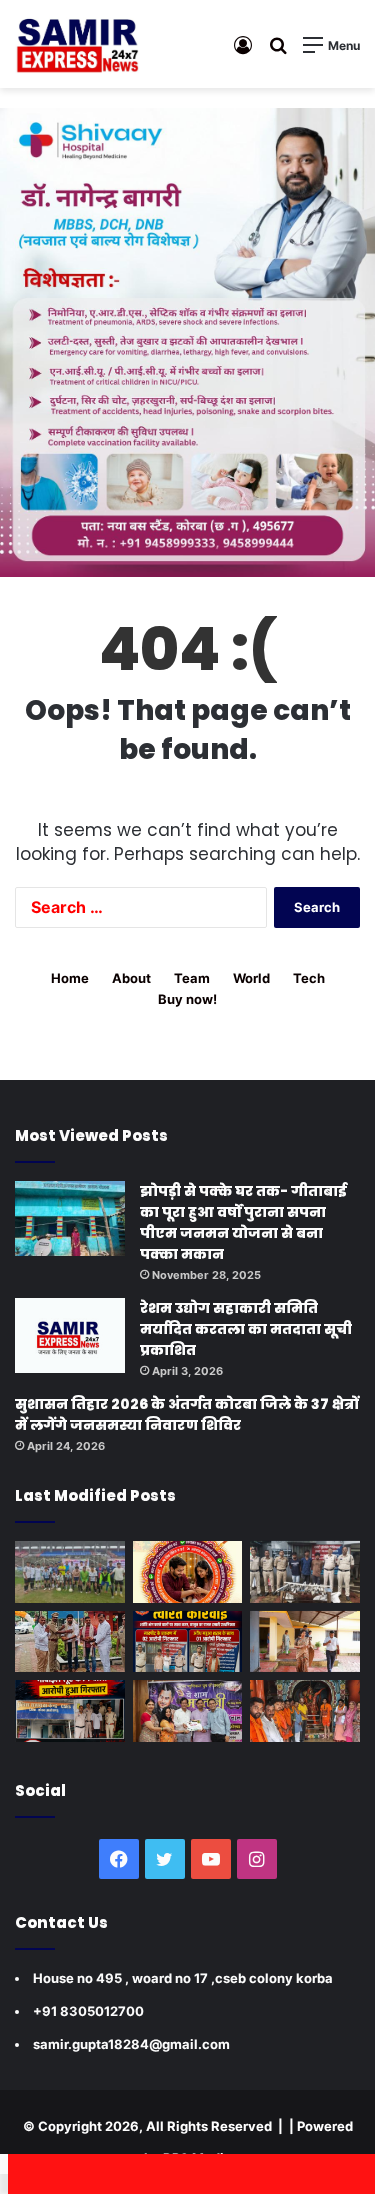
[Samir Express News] (77, 44)
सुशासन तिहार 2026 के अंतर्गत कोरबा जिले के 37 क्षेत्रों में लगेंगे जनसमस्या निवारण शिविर (187, 1414)
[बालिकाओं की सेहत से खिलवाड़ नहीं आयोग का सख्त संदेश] (305, 1642)
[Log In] (243, 51)
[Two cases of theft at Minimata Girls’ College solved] (305, 1572)
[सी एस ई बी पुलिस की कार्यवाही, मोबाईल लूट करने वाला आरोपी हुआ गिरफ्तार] (70, 1711)
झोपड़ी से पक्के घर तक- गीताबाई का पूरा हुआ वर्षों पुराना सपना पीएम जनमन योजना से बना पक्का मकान (243, 1222)
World (251, 978)
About (131, 978)
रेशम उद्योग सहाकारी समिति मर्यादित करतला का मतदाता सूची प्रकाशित (246, 1329)
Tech (309, 978)
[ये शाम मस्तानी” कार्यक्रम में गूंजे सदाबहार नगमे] (188, 1711)
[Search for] (278, 51)
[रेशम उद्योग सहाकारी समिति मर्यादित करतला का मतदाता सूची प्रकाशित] (70, 1335)
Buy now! (187, 999)
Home (70, 978)
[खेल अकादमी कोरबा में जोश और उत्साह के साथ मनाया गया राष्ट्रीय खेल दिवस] (70, 1572)
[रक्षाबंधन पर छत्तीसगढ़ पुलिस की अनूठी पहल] (188, 1572)
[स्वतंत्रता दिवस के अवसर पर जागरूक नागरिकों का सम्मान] (70, 1642)
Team (192, 978)
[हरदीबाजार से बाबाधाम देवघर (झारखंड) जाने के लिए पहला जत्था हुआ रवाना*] (305, 1711)
